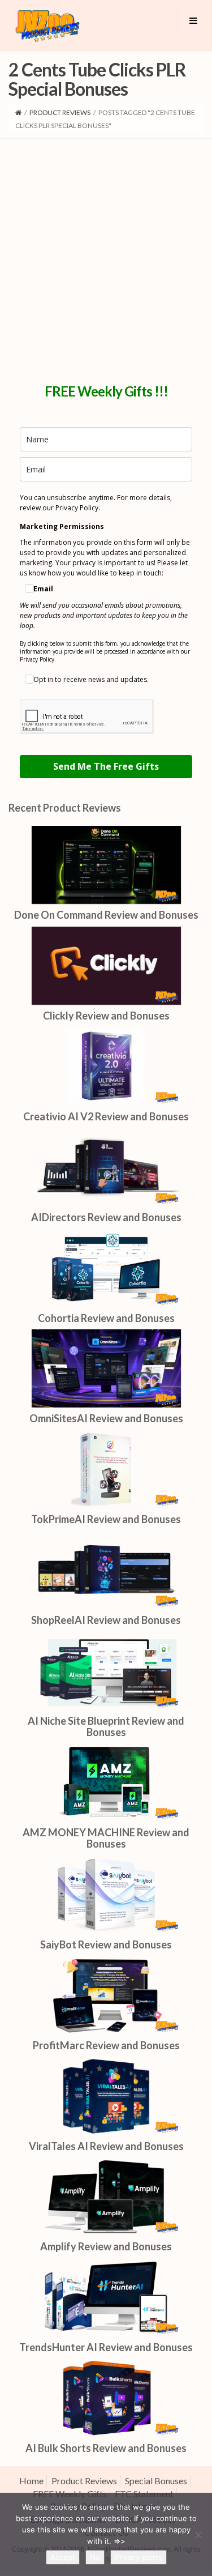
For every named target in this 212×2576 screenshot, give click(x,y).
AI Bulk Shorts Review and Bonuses (106, 2448)
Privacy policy (139, 2557)
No (95, 2557)
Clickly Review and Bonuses (106, 1016)
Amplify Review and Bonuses (106, 2246)
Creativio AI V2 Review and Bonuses (106, 1116)
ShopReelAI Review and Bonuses (106, 1620)
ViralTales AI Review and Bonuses (106, 2146)
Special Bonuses (156, 2481)
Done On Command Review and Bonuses (106, 915)
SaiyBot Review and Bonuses (106, 1944)
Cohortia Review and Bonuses (106, 1318)
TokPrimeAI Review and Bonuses (106, 1519)
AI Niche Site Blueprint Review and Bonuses (106, 1726)
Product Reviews (60, 112)
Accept (63, 2557)
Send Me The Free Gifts (106, 766)
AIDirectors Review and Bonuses (106, 1217)
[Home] (18, 112)
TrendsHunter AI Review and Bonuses (106, 2347)
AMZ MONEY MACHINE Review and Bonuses (106, 1838)
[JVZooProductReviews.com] (47, 25)
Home (31, 2481)
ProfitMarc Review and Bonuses (106, 2045)
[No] (198, 2535)
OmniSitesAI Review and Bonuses (106, 1418)
